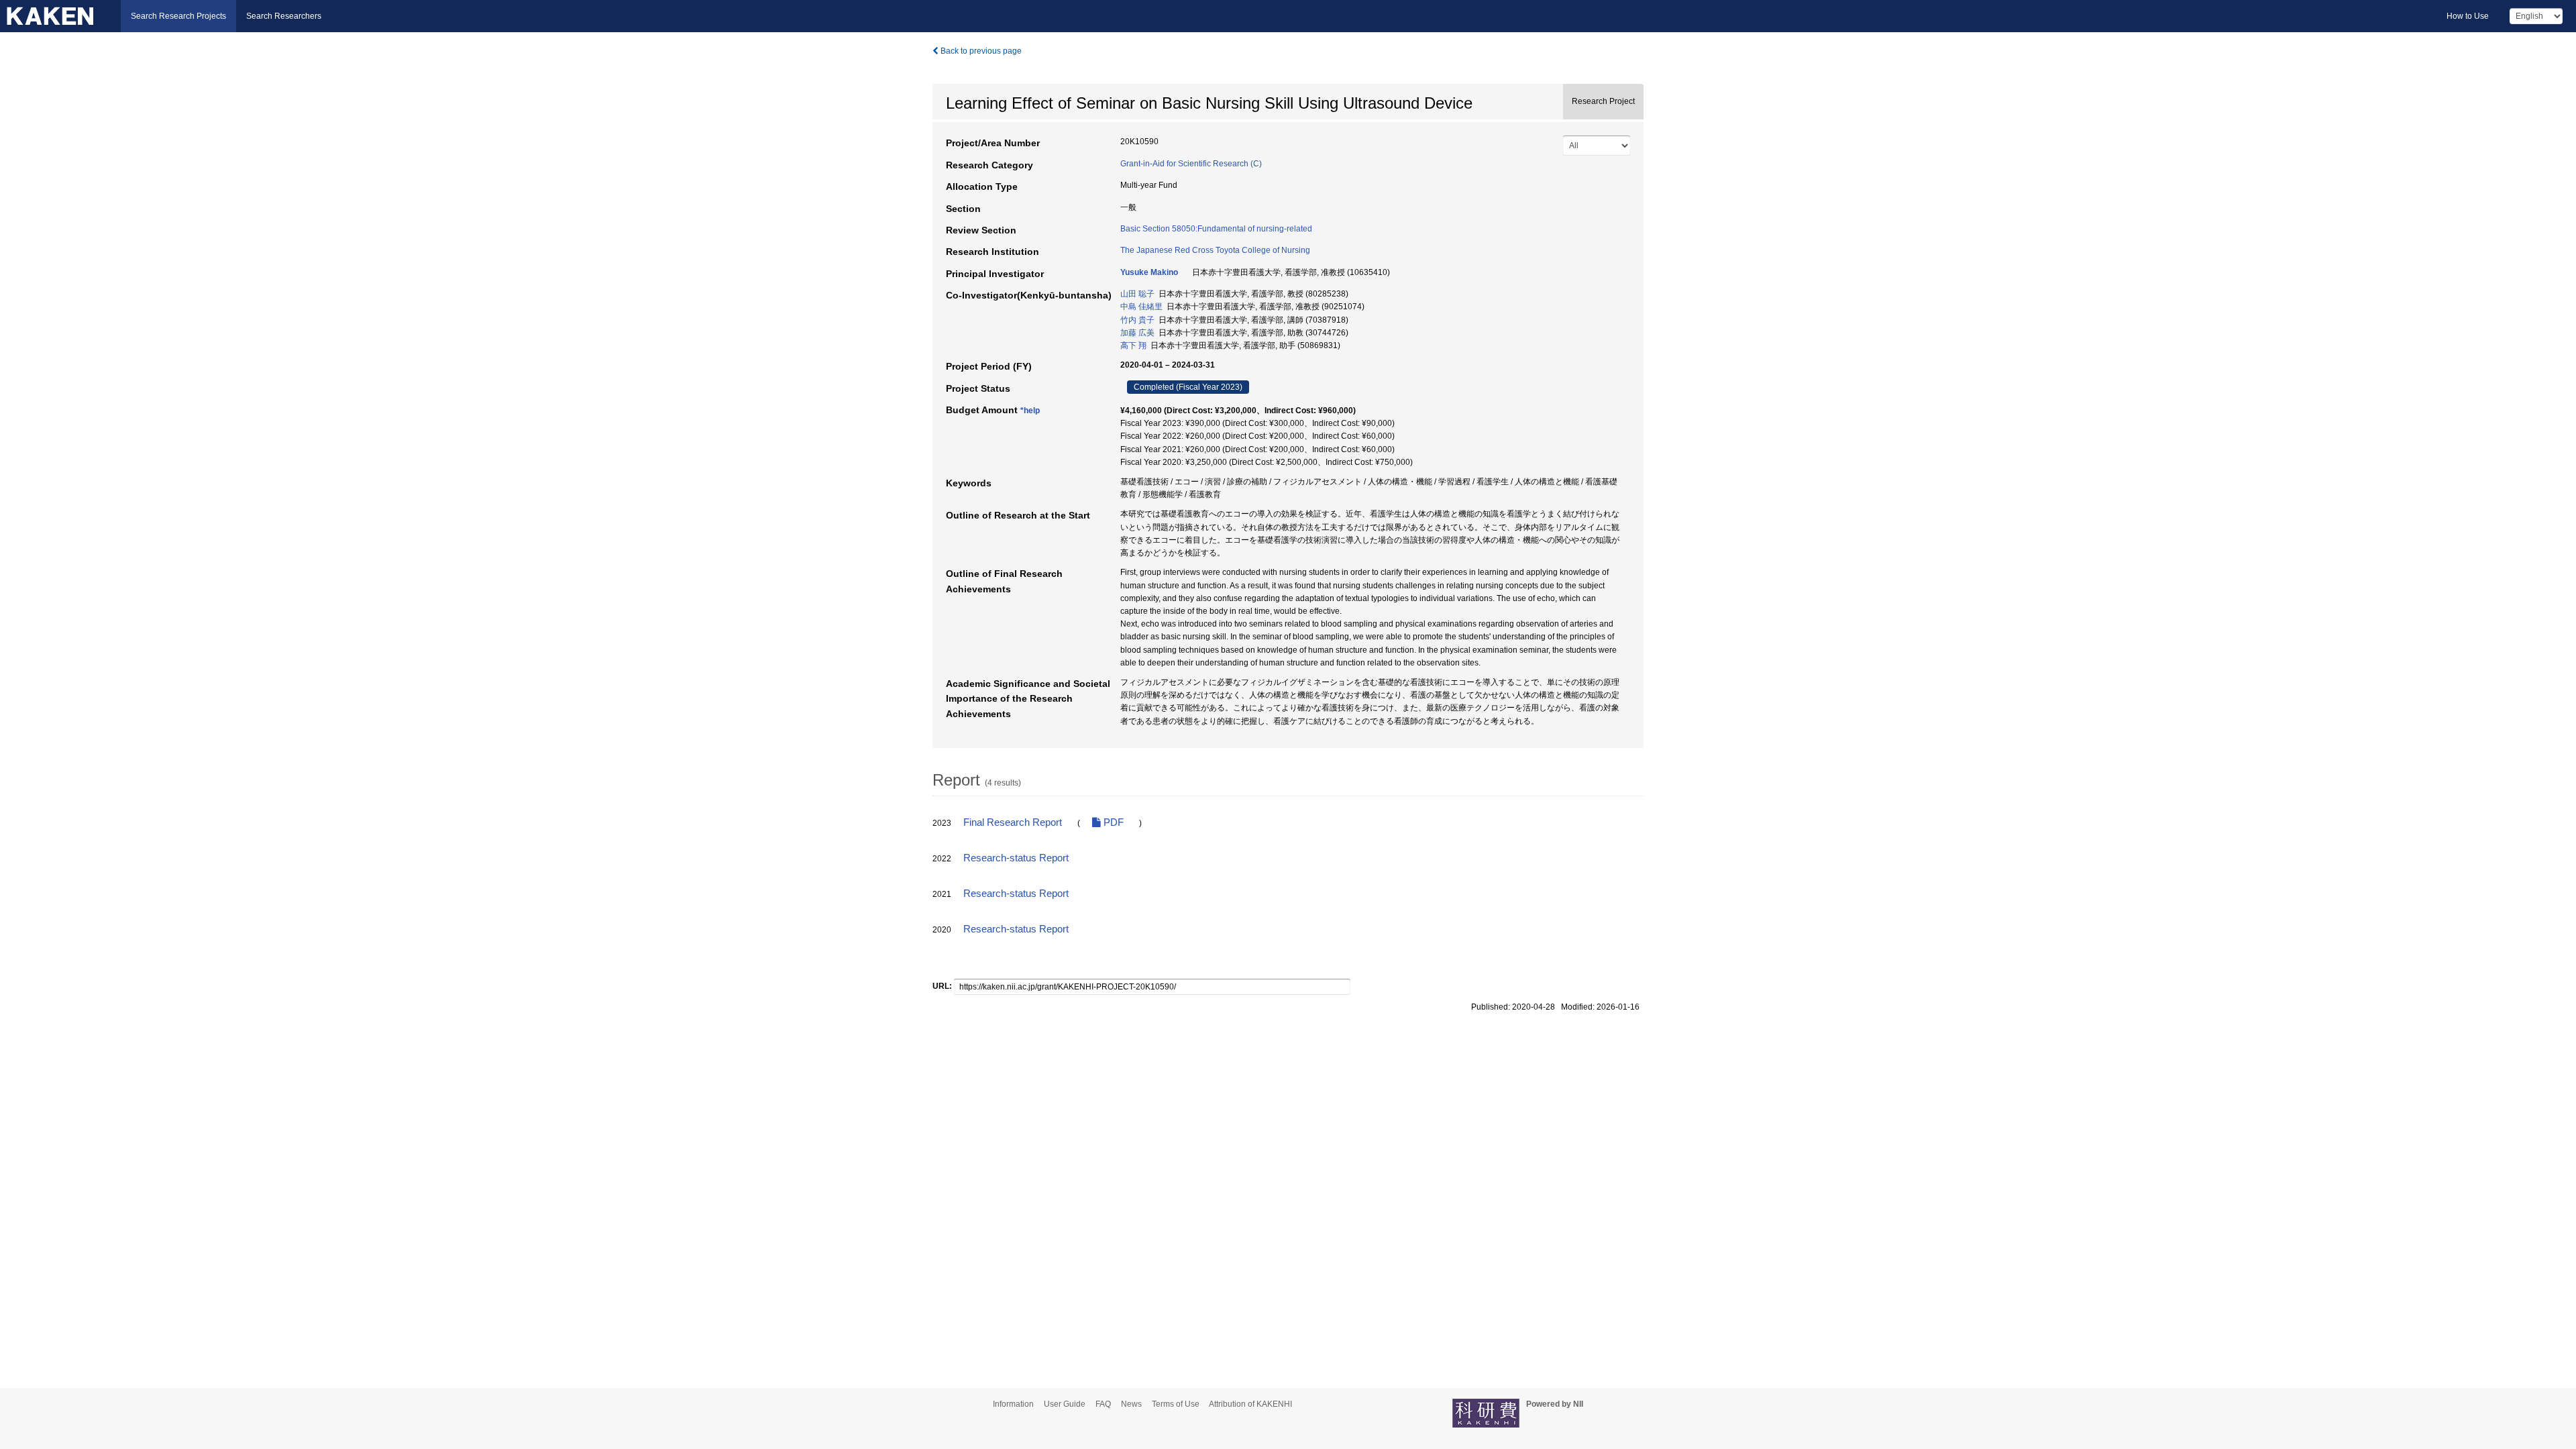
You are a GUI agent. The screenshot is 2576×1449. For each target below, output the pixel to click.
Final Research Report (1013, 822)
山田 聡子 (1137, 294)
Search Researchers (284, 16)
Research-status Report (1016, 858)
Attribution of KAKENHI (1250, 1404)
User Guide (1065, 1404)
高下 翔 (1133, 345)
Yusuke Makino (1149, 272)
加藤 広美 (1137, 333)
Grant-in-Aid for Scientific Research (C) (1191, 164)
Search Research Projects (178, 16)
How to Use (2468, 16)
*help (1030, 411)
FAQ (1103, 1404)
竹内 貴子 (1137, 320)
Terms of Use (1176, 1404)
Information (1013, 1404)
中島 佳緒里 (1141, 307)
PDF (1112, 822)
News (1131, 1404)
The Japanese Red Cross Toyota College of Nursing (1215, 250)
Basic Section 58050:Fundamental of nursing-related (1216, 229)
